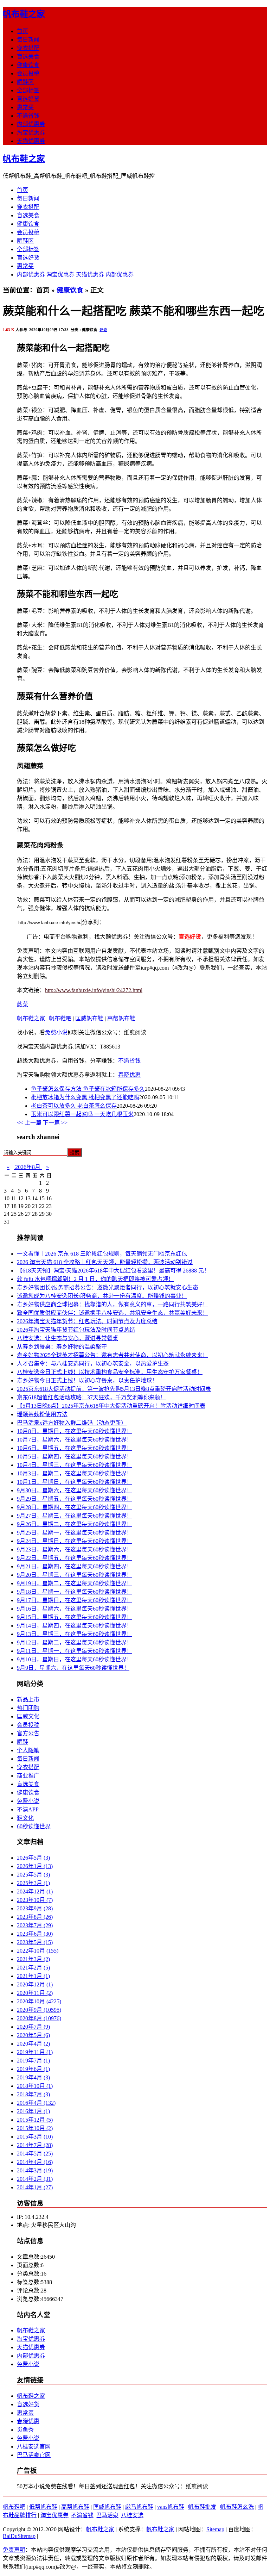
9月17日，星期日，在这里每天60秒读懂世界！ (75, 1600)
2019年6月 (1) (33, 2069)
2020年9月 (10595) (39, 2010)
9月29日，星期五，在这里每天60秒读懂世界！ (75, 1499)
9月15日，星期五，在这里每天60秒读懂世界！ (75, 1617)
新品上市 (28, 1700)
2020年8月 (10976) (39, 2018)
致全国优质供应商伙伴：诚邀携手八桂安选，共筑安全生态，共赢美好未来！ (112, 1313)
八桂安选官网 (34, 2447)
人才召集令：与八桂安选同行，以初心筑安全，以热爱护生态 (93, 1364)
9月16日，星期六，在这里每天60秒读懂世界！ (75, 1609)
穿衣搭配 (28, 48)
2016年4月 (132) (36, 2103)
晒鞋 (22, 1742)
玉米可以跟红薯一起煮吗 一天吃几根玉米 (82, 1114)
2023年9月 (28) (35, 1908)
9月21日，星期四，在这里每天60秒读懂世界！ (75, 1566)
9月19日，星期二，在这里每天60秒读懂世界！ (75, 1583)
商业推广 (28, 1776)
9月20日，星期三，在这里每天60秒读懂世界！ (75, 1575)
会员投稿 (28, 73)
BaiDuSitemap (19, 2536)
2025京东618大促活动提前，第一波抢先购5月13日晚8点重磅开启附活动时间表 (114, 1389)
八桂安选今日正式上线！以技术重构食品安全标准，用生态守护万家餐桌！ (110, 1372)
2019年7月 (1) (33, 2061)
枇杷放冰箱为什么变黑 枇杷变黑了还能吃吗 (85, 1097)
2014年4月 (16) (35, 2162)
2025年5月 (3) (33, 1875)
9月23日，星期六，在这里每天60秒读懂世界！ (75, 1550)
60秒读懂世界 (34, 1826)
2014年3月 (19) (35, 2170)
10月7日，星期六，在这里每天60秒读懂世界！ (75, 1440)
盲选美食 (28, 57)
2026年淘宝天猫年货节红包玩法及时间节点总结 (76, 1330)
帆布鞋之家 (24, 14)
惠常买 (25, 107)
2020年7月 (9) (33, 2027)
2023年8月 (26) (35, 1917)
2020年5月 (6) (33, 2035)
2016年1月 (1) (33, 2111)
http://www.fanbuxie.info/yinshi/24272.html (94, 990)
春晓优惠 (129, 1075)
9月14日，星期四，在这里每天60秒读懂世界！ (75, 1626)
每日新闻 (28, 40)
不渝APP (28, 1809)
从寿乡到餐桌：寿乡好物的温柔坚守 (62, 1347)
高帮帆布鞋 (121, 1018)
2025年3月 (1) (33, 1883)
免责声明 (14, 2550)
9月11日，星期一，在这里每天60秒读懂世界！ (75, 1651)
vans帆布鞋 (171, 2507)
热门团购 (28, 1708)
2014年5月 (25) (35, 2154)
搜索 (75, 1153)
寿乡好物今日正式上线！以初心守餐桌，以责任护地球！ (87, 1380)
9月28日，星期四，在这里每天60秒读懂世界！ (75, 1507)
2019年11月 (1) (35, 2052)
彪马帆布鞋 (139, 2507)
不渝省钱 (28, 116)
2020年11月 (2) (35, 1993)
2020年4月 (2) (33, 2044)
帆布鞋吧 (60, 1018)
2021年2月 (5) (33, 1968)
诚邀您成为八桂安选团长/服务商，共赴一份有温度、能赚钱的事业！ (102, 1296)
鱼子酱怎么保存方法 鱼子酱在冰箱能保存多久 (88, 1089)
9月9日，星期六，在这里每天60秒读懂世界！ (73, 1668)
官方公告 (28, 1733)
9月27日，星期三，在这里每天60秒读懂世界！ (75, 1516)
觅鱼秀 (25, 2430)
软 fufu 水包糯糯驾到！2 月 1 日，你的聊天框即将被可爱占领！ (95, 1279)
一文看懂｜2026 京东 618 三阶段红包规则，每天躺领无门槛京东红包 (102, 1254)
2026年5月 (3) (33, 1858)
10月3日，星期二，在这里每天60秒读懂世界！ (75, 1473)
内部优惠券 (31, 124)
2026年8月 (28, 1167)
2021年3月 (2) (33, 1959)
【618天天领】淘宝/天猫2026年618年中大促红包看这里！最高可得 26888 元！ (113, 1271)
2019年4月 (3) (33, 2077)
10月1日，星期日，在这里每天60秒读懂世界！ (75, 1482)
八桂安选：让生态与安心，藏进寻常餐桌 (67, 1338)
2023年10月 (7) (35, 1900)
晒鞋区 (25, 82)
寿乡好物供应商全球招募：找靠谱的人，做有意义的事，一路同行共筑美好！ (112, 1304)
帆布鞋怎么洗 (237, 2507)
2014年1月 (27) (35, 2187)
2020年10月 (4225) (39, 2001)
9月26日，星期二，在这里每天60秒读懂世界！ (75, 1524)
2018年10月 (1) (35, 2086)
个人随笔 (28, 1750)
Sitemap (215, 2529)
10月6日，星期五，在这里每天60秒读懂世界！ (75, 1448)
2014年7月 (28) (35, 2145)
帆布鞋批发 (202, 2507)
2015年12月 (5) (35, 2120)
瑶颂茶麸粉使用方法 (42, 1414)
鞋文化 (25, 1818)
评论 (103, 330)
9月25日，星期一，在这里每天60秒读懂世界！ (75, 1533)
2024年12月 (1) (35, 1891)
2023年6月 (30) (35, 1934)
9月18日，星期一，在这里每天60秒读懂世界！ (75, 1592)
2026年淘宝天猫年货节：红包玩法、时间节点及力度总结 (87, 1321)
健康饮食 (28, 65)
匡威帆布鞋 (89, 1018)
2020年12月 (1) (35, 1984)
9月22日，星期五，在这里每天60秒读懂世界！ (75, 1558)
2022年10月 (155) (38, 1951)
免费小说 (56, 1032)
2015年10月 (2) (35, 2128)
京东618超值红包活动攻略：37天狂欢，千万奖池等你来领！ (91, 1397)
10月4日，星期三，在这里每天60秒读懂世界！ (75, 1465)
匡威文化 (28, 1716)
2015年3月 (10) (35, 2137)
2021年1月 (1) (33, 1976)
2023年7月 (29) (35, 1925)
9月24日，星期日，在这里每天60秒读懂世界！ (75, 1541)
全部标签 (28, 90)
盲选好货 (28, 99)
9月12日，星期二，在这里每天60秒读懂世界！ (75, 1642)
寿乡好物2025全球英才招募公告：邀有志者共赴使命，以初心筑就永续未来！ (112, 1355)
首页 (22, 31)
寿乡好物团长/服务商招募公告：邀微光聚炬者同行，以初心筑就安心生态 (108, 1287)
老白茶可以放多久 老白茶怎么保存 (74, 1106)
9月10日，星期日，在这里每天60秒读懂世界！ (75, 1659)
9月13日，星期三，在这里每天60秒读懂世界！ (75, 1634)
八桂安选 (132, 2515)
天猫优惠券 (31, 141)
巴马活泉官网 (34, 2455)
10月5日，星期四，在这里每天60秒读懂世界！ (75, 1457)
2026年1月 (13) (35, 1866)
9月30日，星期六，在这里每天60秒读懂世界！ (75, 1490)
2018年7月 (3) (33, 2094)
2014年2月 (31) (35, 2179)
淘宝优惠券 (31, 133)
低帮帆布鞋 (43, 2507)
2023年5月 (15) (35, 1942)
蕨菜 (22, 1004)
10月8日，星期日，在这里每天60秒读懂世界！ (75, 1431)
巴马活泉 (107, 2515)
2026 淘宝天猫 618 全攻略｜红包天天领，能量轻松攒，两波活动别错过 (105, 1262)
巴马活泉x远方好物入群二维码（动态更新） (72, 1423)
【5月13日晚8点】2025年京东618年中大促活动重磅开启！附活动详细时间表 (111, 1406)
